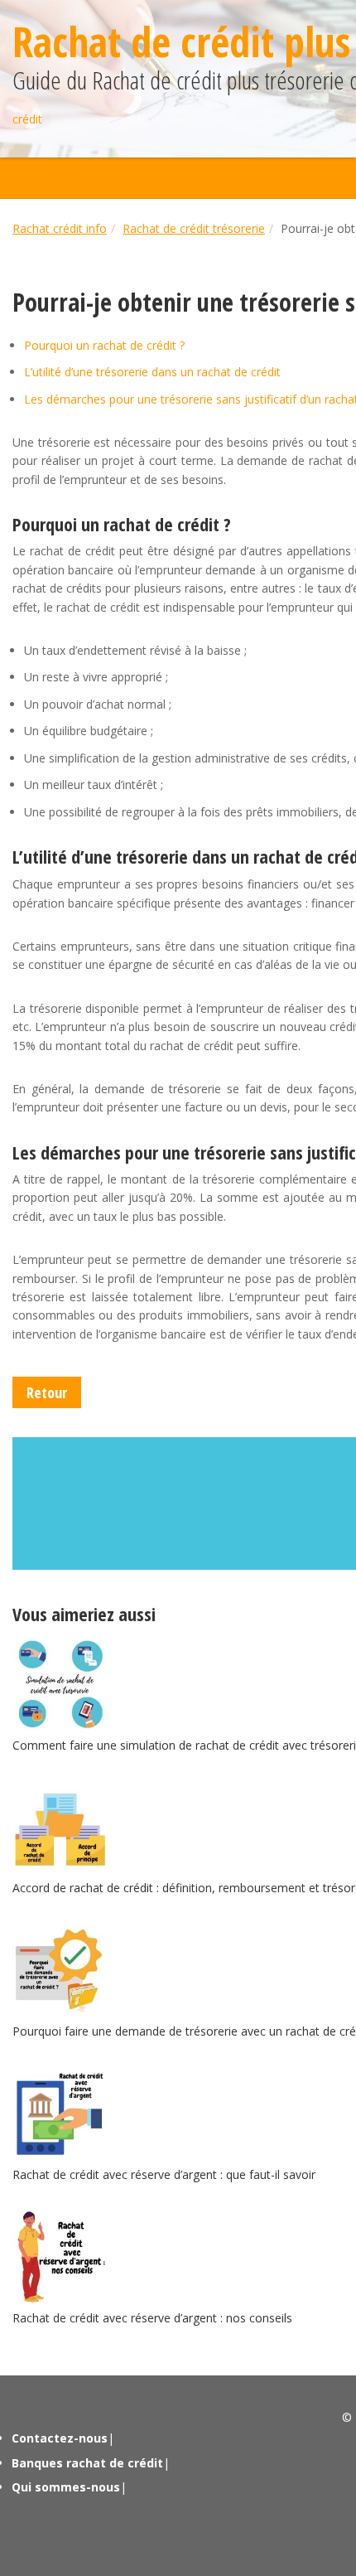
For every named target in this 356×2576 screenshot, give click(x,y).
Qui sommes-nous (66, 2487)
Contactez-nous (60, 2438)
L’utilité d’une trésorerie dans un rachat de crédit (152, 372)
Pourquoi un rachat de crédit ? (104, 345)
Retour (47, 1392)
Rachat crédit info (60, 228)
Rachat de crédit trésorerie (194, 228)
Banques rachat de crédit (87, 2463)
